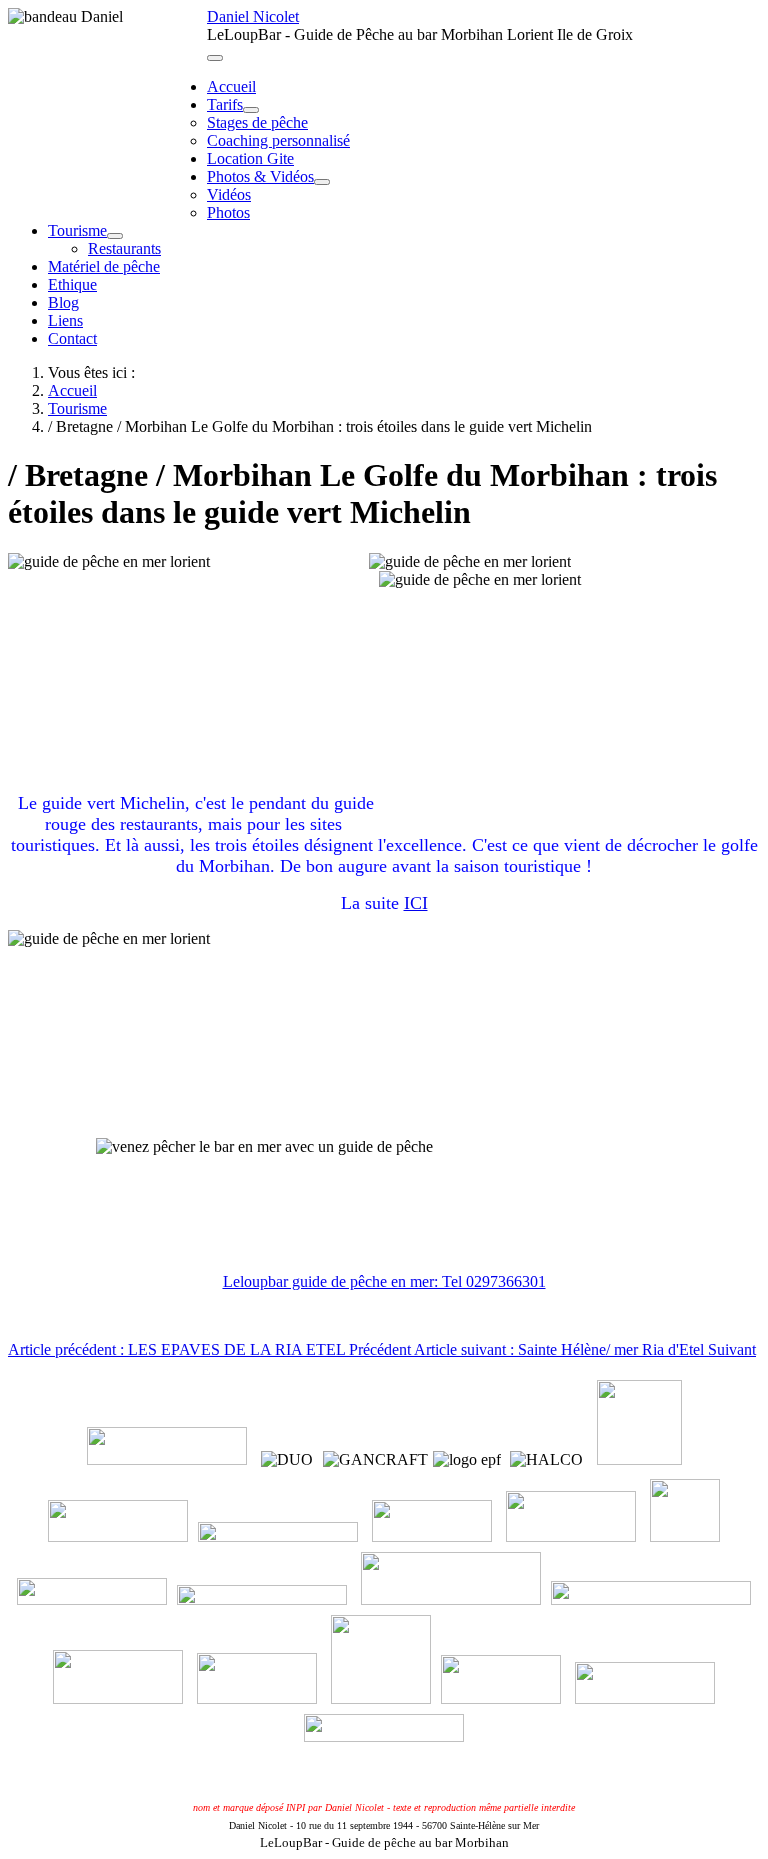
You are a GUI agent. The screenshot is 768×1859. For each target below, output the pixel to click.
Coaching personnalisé (278, 140)
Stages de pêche (257, 122)
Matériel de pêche (104, 266)
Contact (72, 338)
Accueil (231, 86)
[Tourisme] (115, 236)
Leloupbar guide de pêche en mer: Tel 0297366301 (384, 1281)
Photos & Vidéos (260, 176)
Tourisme (77, 230)
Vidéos (229, 194)
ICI (416, 903)
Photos (228, 212)
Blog (63, 302)
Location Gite (250, 158)
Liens (65, 320)
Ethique (72, 284)
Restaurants (124, 248)
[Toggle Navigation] (215, 58)
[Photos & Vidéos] (322, 182)
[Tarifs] (251, 110)
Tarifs (225, 104)
